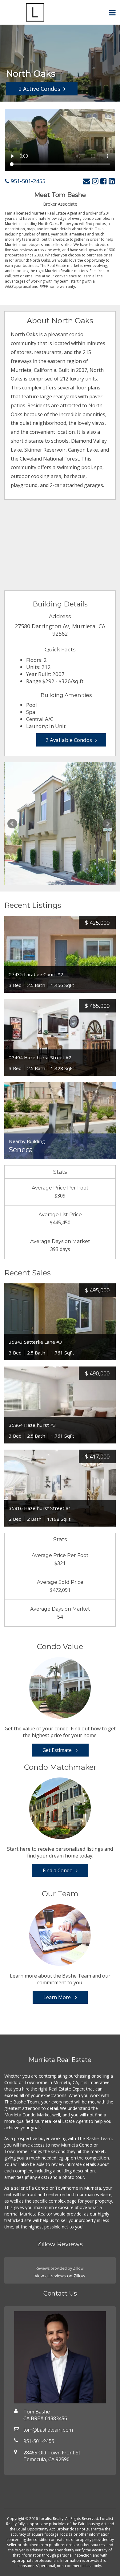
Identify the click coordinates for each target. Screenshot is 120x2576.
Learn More (58, 1997)
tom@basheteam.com (48, 2430)
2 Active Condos (39, 89)
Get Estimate (58, 1750)
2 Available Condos (69, 740)
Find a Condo (58, 1870)
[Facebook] (104, 181)
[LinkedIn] (112, 181)
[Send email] (86, 181)
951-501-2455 (27, 181)
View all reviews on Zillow (60, 2276)
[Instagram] (95, 181)
